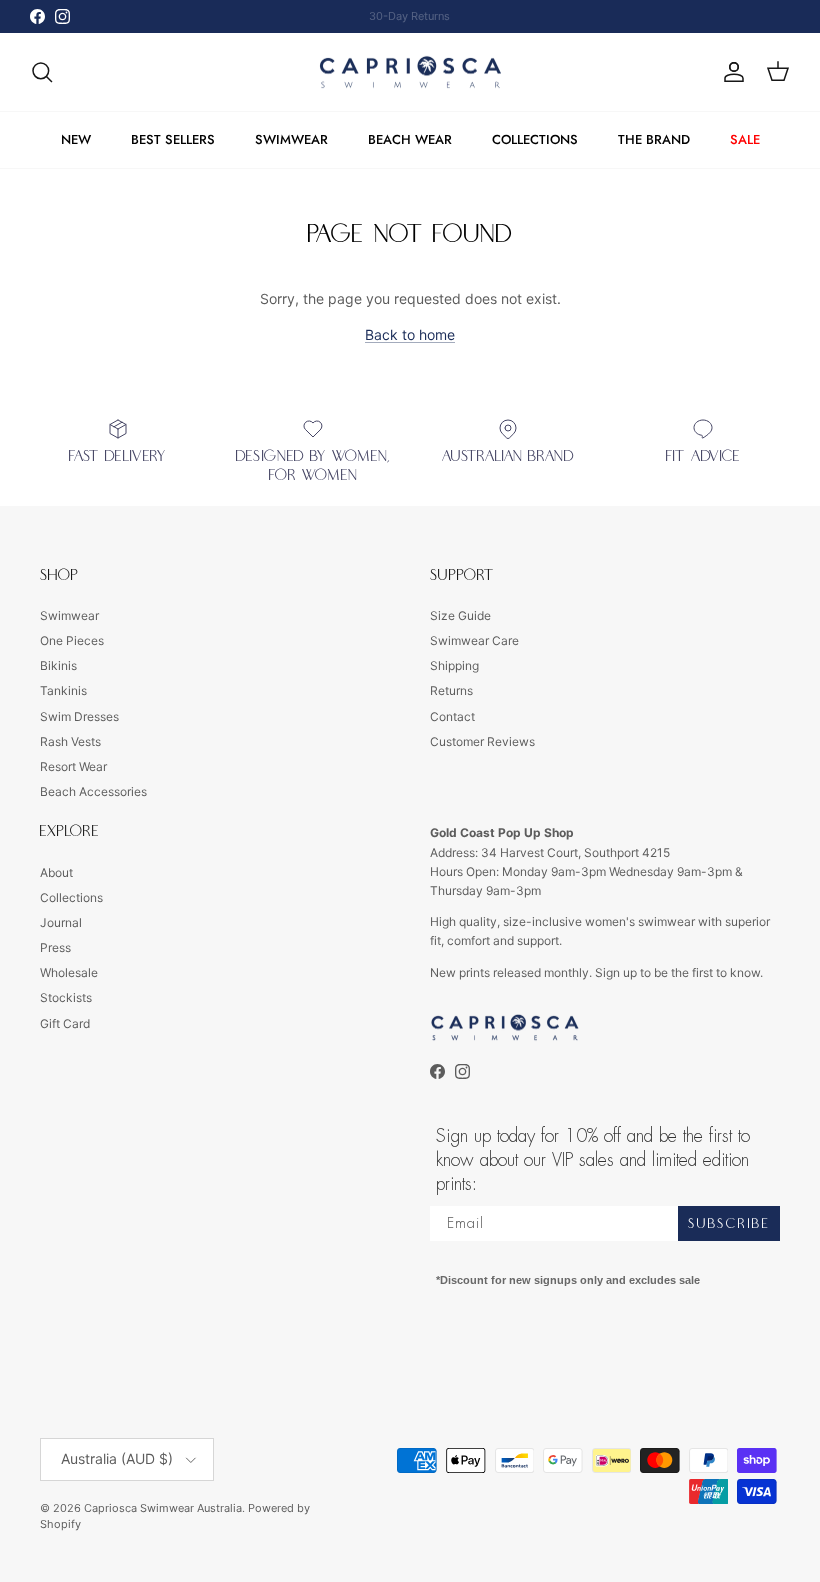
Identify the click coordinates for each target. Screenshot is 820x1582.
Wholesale (69, 972)
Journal (61, 922)
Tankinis (63, 690)
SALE (745, 139)
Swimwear (69, 615)
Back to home (410, 334)
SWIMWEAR (291, 139)
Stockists (66, 997)
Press (55, 947)
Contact (452, 716)
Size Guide (460, 615)
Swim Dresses (79, 716)
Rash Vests (70, 741)
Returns (451, 690)
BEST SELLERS (173, 139)
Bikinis (58, 665)
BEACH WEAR (410, 139)
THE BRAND (654, 139)
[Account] (730, 72)
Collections (71, 897)
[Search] (42, 72)
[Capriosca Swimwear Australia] (410, 72)
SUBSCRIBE (729, 1224)
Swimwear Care (474, 640)
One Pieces (72, 640)
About (56, 872)
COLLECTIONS (535, 139)
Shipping (454, 665)
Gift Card (65, 1023)
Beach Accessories (93, 791)
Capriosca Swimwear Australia (163, 1508)
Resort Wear (73, 766)
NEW (76, 139)
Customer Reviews (482, 741)
